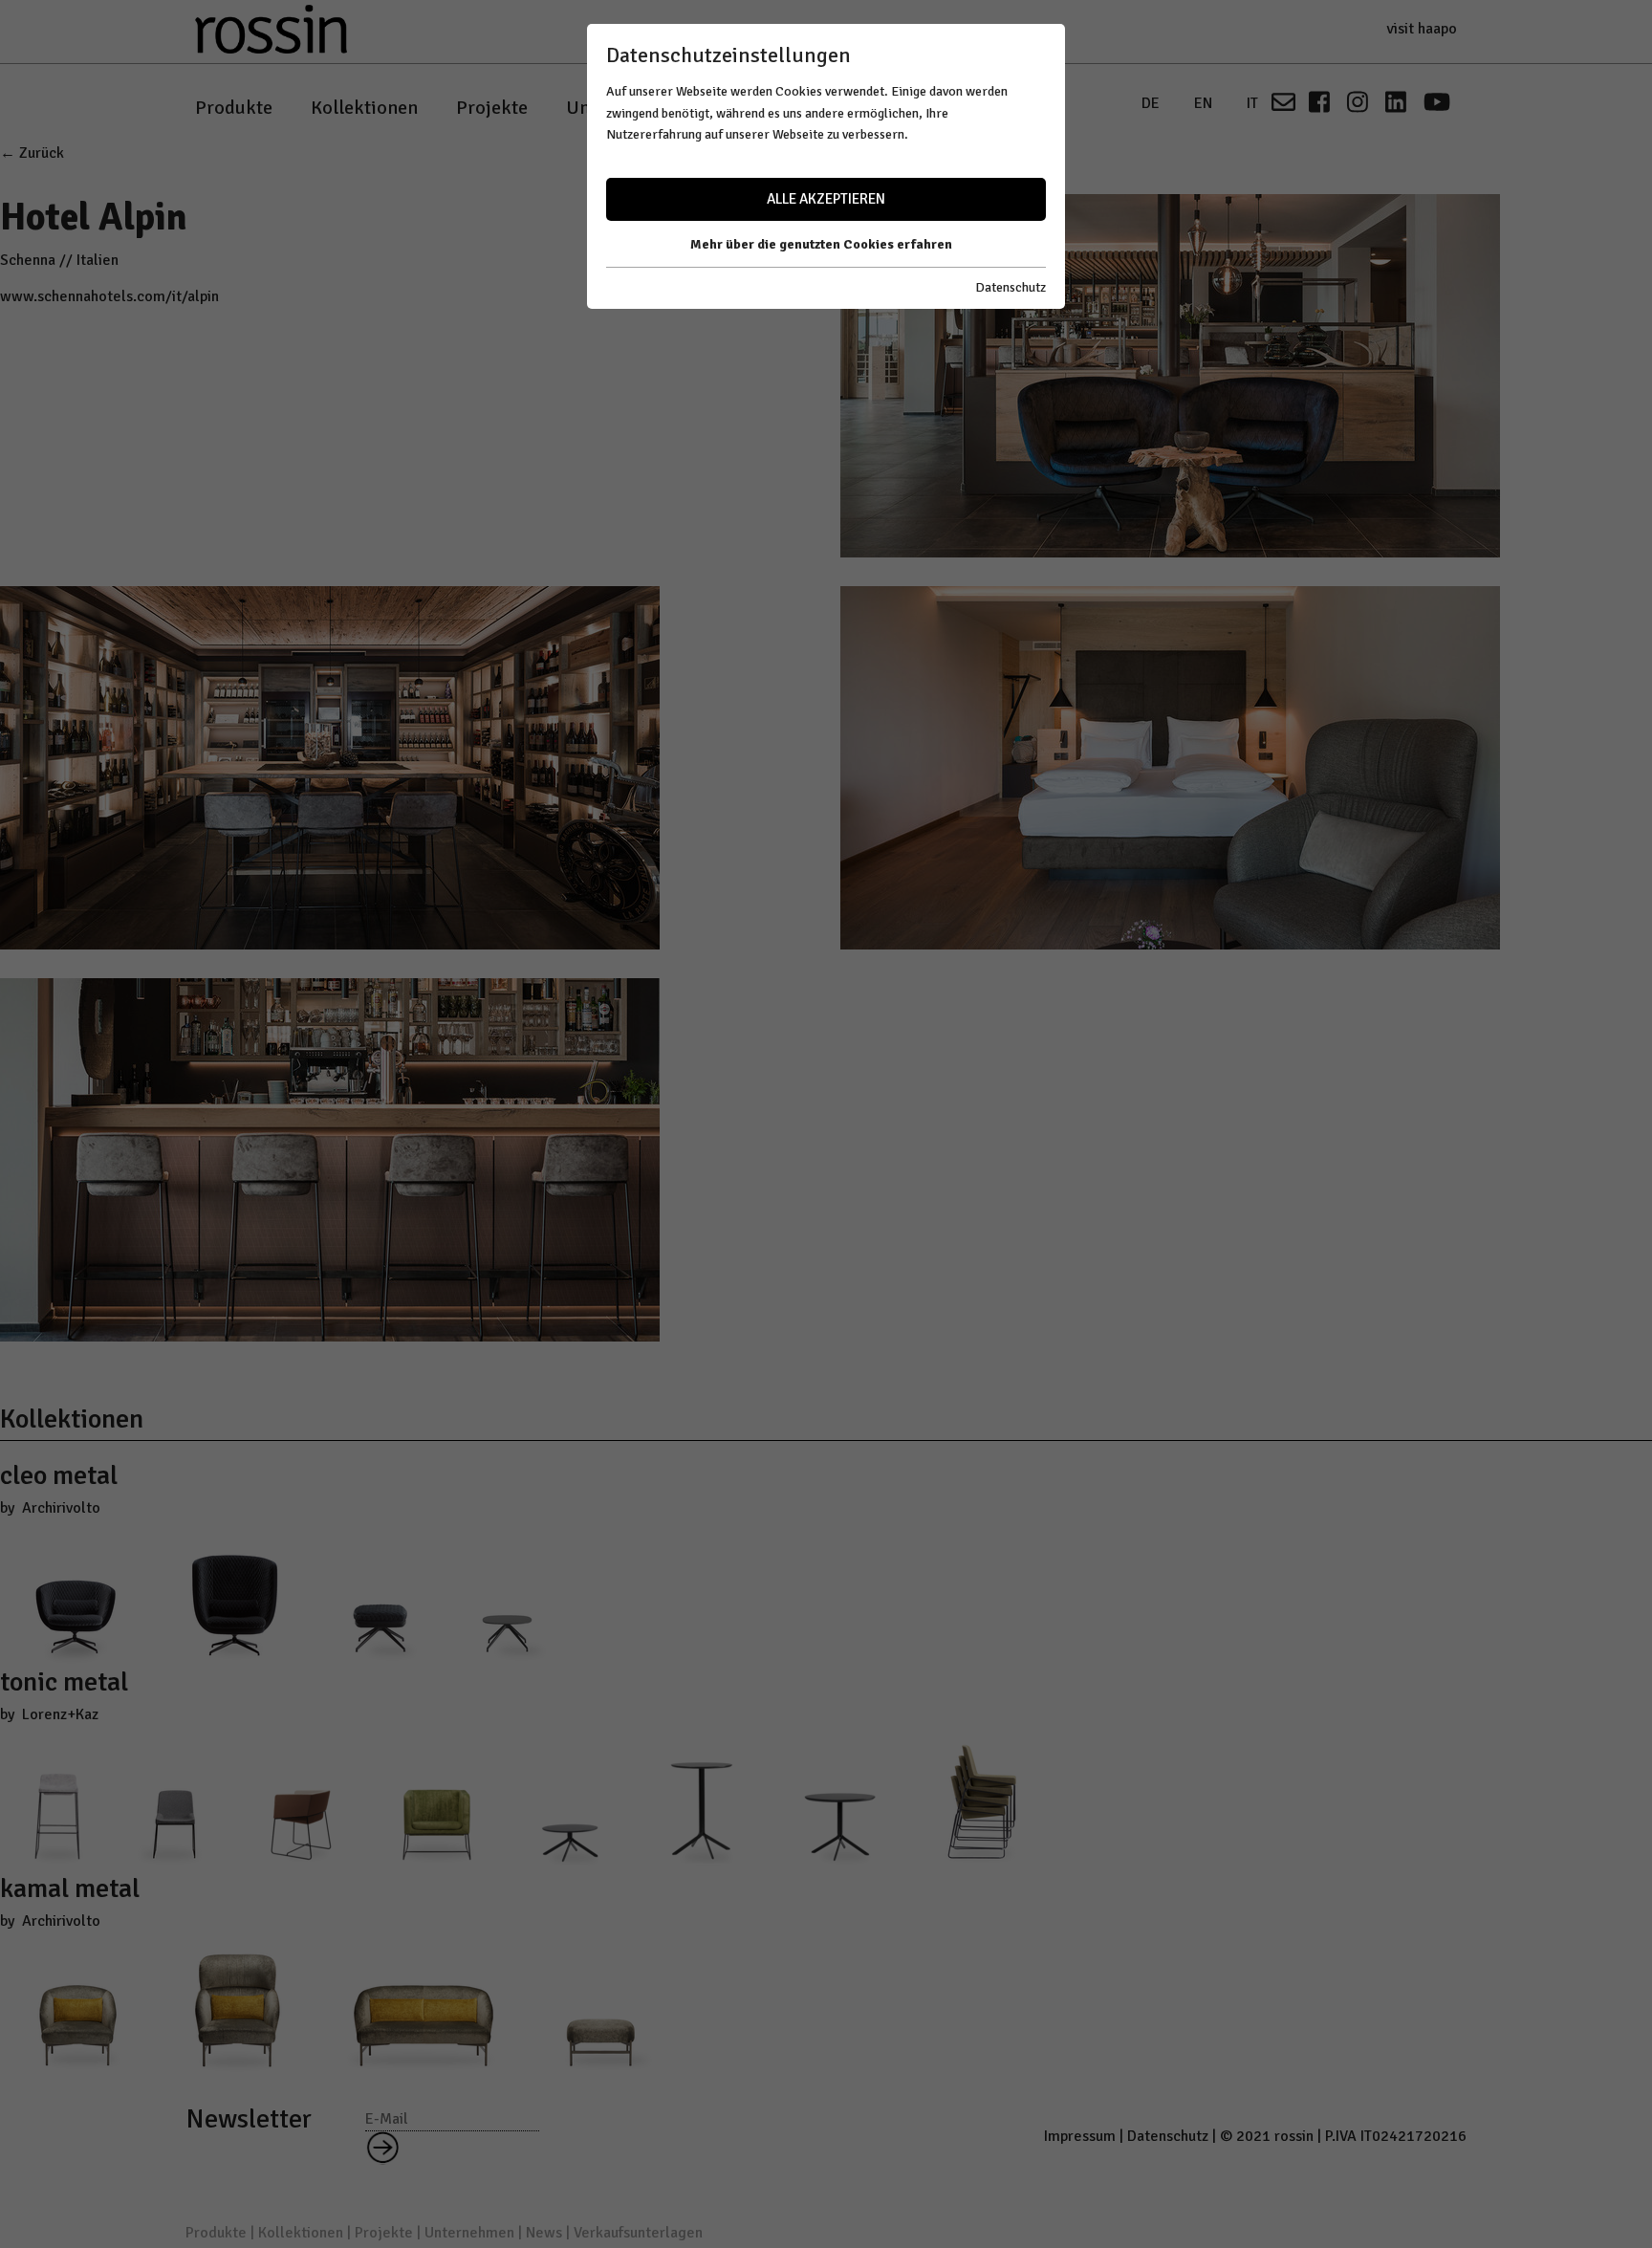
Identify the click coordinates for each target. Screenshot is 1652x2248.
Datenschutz (1011, 287)
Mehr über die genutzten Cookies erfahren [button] (821, 244)
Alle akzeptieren (826, 199)
